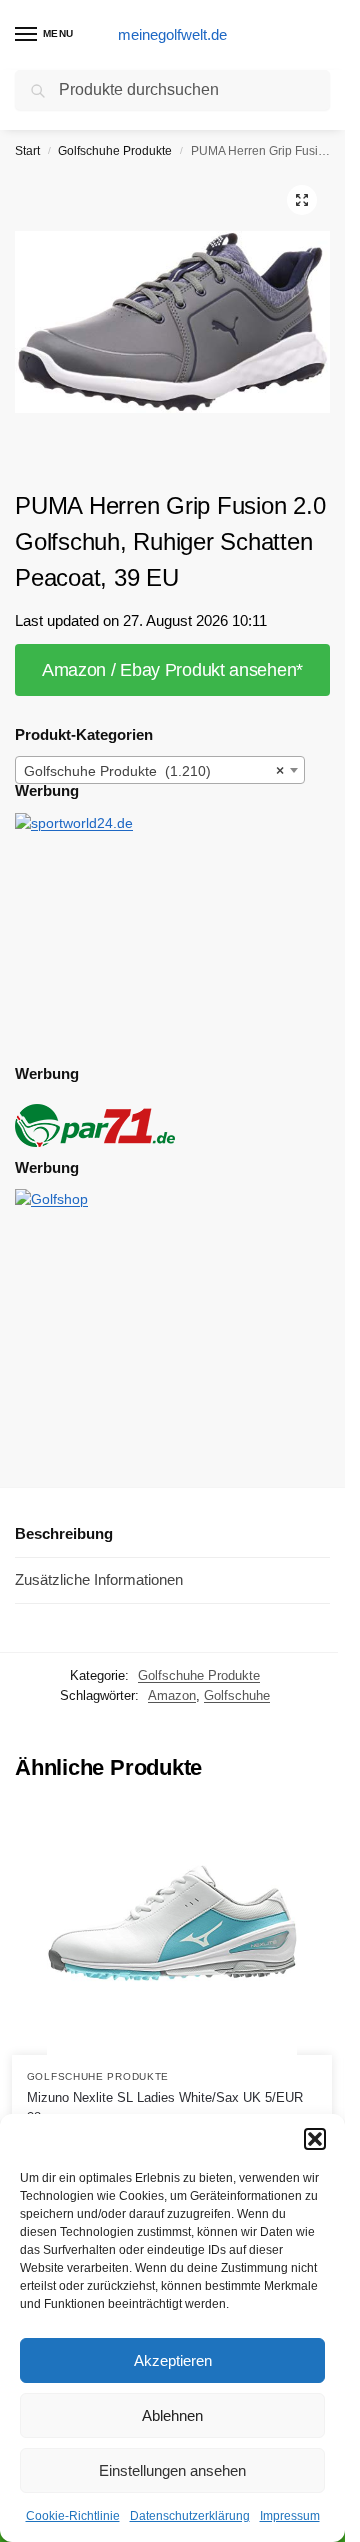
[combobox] (160, 770)
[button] (315, 2139)
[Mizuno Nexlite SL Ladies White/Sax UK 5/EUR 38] (172, 1930)
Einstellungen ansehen (172, 2470)
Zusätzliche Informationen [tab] (99, 1579)
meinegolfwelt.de (172, 34)
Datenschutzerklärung (190, 2516)
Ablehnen (172, 2415)
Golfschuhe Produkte (115, 151)
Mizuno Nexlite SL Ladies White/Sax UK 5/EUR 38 (165, 2107)
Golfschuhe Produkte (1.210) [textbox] (154, 771)
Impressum (290, 2516)
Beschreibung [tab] (64, 1533)
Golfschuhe (237, 1695)
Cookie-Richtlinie (73, 2516)
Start (27, 151)
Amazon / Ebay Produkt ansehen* (172, 670)
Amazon (172, 1695)
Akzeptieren (173, 2360)
